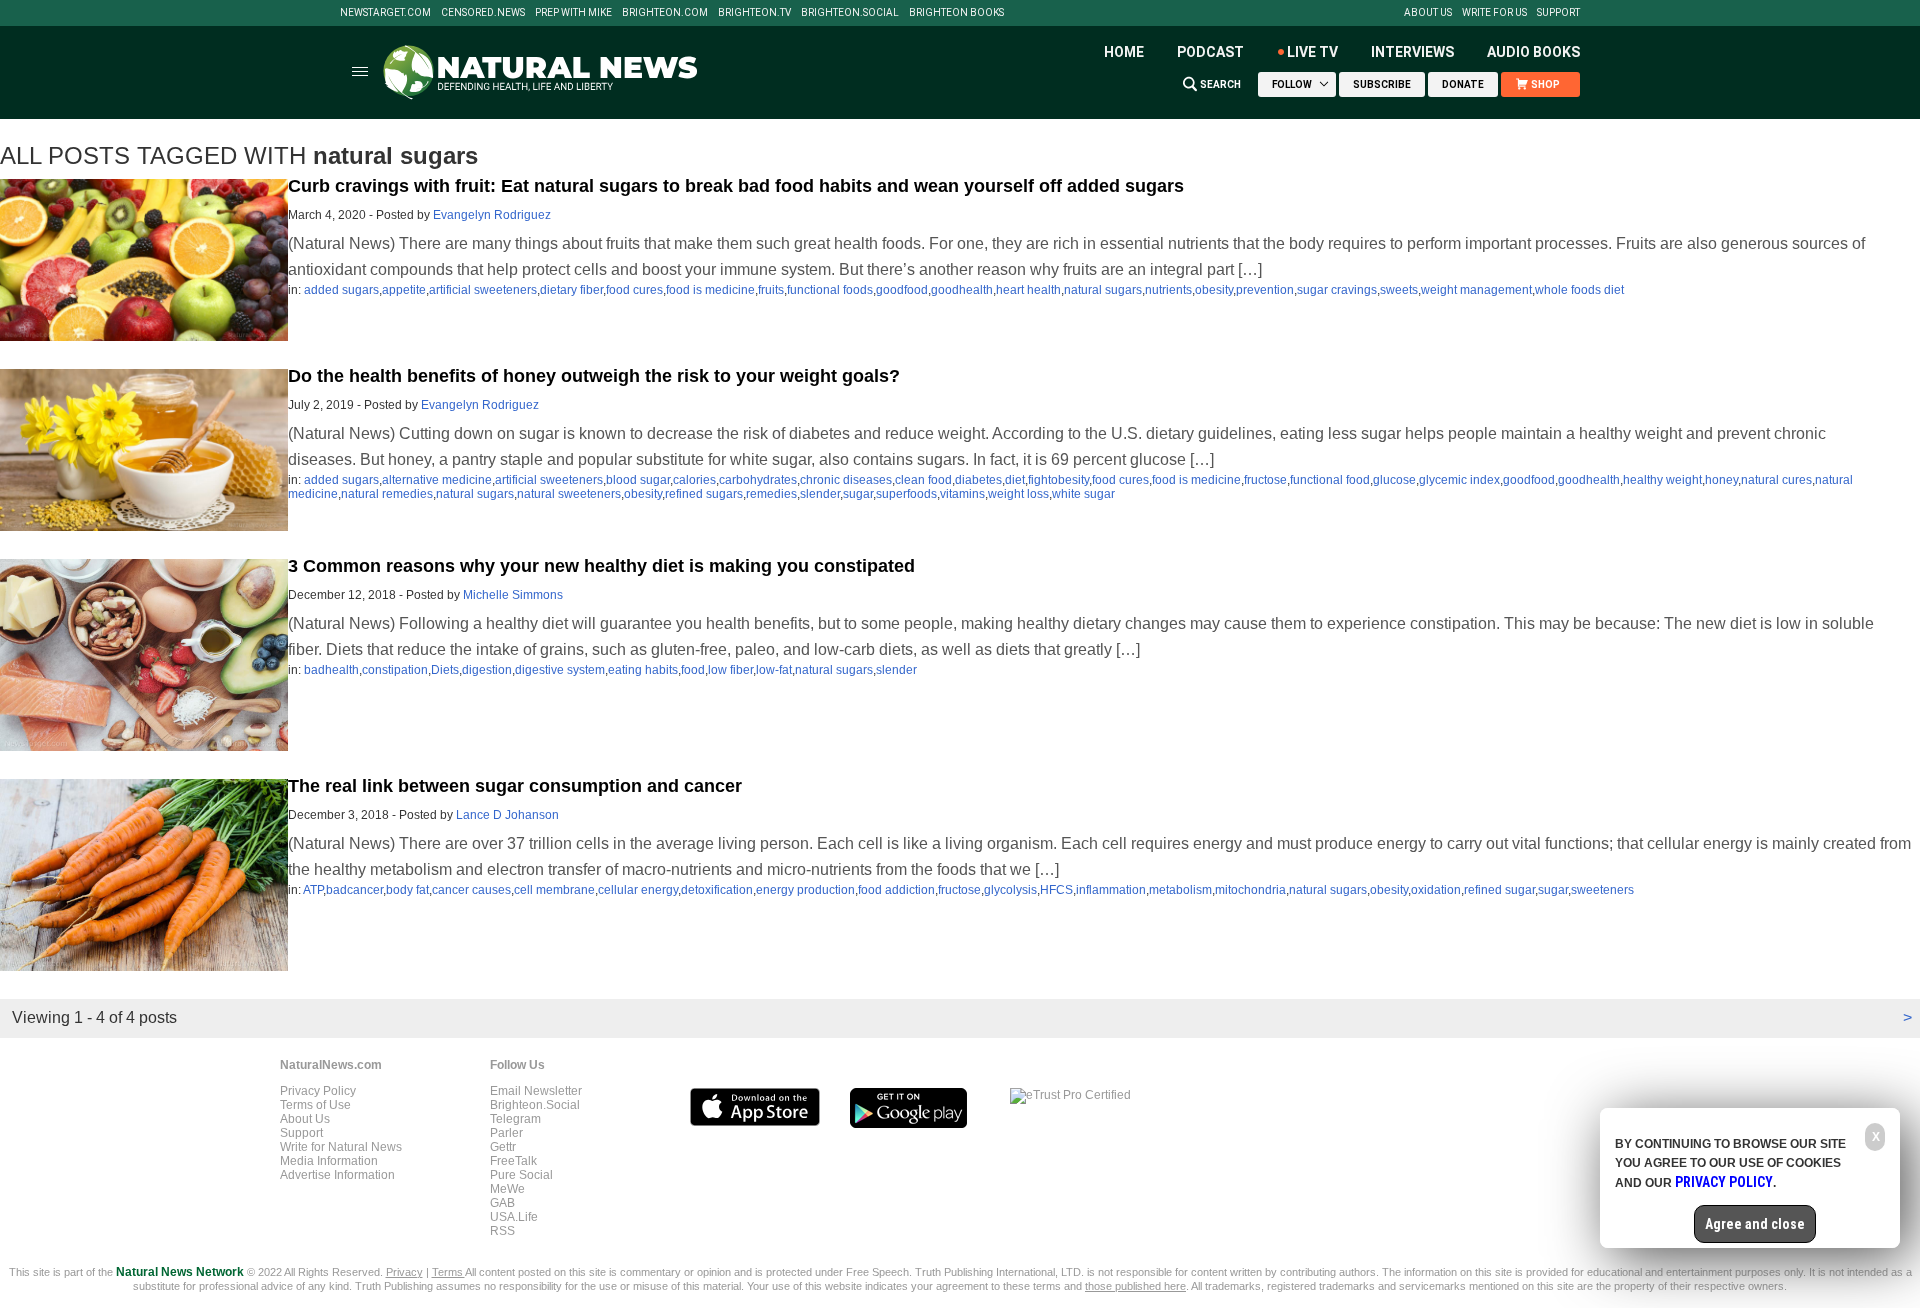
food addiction (896, 890)
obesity (1214, 290)
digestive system (560, 670)
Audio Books (1533, 52)
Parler (506, 1133)
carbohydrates (758, 480)
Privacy (404, 1272)
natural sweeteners (569, 494)
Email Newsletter (536, 1091)
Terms (448, 1272)
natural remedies (387, 494)
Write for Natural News (341, 1147)
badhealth (331, 670)
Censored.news (483, 13)
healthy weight (1662, 480)
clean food (923, 480)
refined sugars (704, 494)
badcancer (354, 890)
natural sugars (1103, 290)
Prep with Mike (573, 13)
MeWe (507, 1189)
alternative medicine (437, 480)
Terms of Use (315, 1105)
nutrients (1168, 290)
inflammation (1111, 890)
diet (1015, 480)
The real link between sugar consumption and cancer (515, 786)
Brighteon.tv (754, 13)
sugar (858, 494)
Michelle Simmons (513, 595)
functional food (1330, 480)
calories (694, 480)
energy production (805, 890)
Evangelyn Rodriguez (492, 215)
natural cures (1776, 480)
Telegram (515, 1119)
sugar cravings (1337, 290)
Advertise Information (337, 1175)
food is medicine (710, 290)
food (693, 670)
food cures (634, 290)
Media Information (329, 1161)
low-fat (774, 670)
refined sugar (1499, 890)
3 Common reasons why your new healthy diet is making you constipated (601, 566)
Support (1558, 13)
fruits (771, 290)
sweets (1399, 290)
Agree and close (1755, 1224)
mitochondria (1250, 890)
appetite (404, 290)
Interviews (1412, 52)
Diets (445, 670)
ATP (313, 890)
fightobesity (1058, 480)
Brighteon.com (665, 13)
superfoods (906, 494)
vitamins (962, 494)
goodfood (902, 290)
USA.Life (514, 1217)
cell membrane (554, 890)
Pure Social (521, 1175)
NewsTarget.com (385, 13)
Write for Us (1494, 13)
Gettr (503, 1147)
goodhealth (962, 290)
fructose (1265, 480)
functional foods (830, 290)
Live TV (1312, 52)
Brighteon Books (956, 13)
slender (820, 494)
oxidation (1436, 890)
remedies (771, 494)
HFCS (1056, 890)
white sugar (1083, 494)
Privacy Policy (318, 1091)
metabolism (1180, 890)
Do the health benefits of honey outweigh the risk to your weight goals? (594, 376)
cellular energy (638, 890)
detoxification (717, 890)
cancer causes (471, 890)
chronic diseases (846, 480)
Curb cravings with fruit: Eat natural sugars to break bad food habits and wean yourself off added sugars (736, 186)
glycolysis (1010, 890)
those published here (1135, 1286)
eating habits (643, 670)
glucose (1394, 480)
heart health (1028, 290)
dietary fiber (571, 290)
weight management (1476, 290)
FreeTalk (513, 1161)
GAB (502, 1203)
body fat (407, 890)
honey (1721, 480)
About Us (1428, 13)
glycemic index (1459, 480)
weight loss (1018, 494)
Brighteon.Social (850, 13)
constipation (395, 670)
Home (1124, 52)
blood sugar (638, 480)
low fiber (730, 670)
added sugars (341, 290)
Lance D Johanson (507, 815)
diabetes (978, 480)
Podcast (1210, 52)
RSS (502, 1231)
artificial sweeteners (483, 290)
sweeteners (1602, 890)
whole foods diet (1579, 290)
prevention (1265, 290)
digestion (487, 670)
